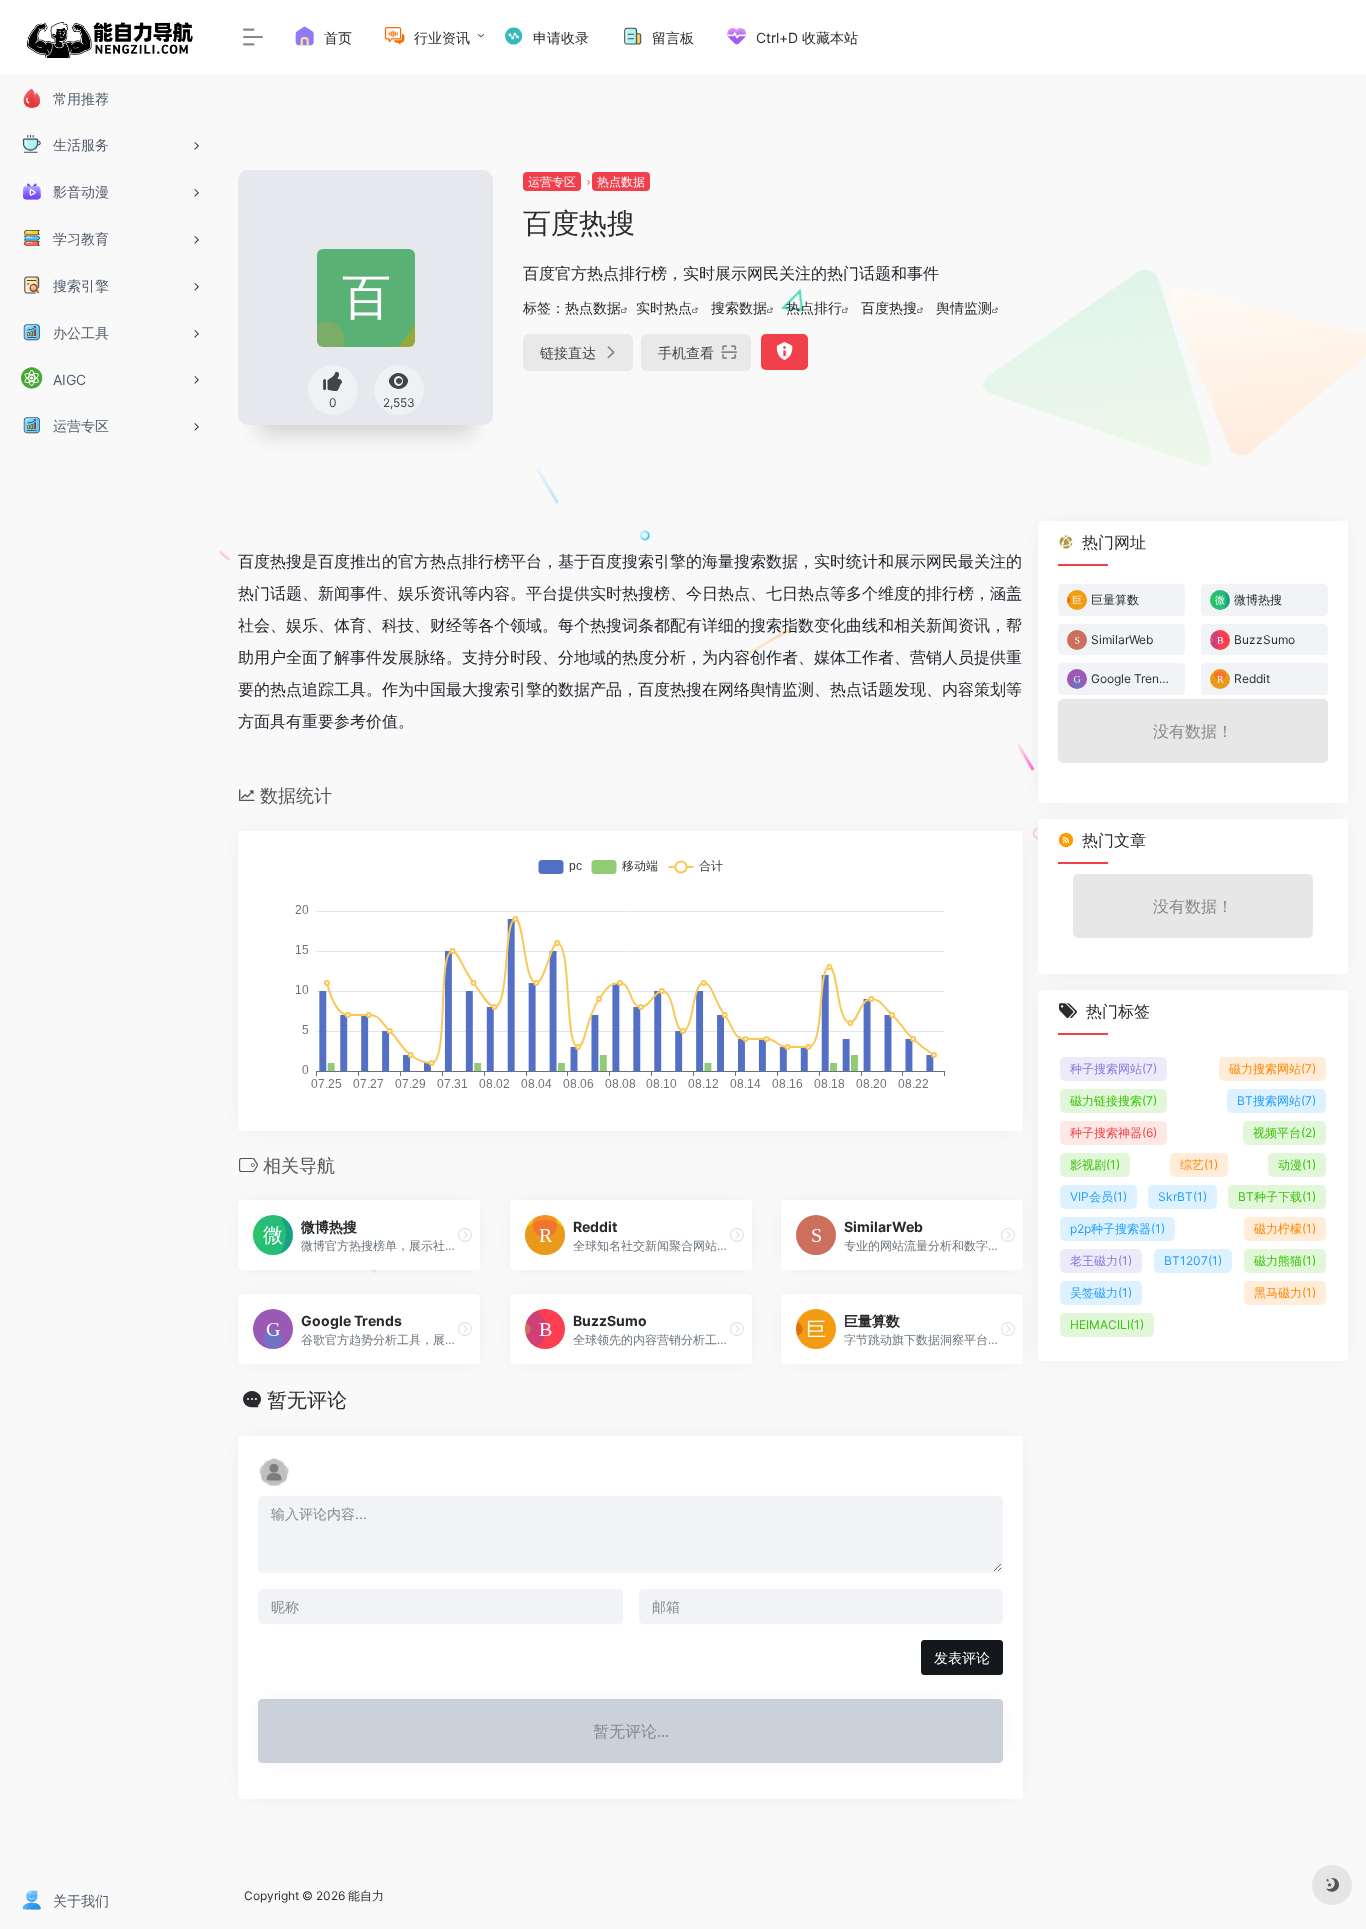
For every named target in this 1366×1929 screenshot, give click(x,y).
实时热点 (664, 307)
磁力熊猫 (1285, 1260)
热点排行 (814, 307)
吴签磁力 (1101, 1292)
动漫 (1297, 1164)
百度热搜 (889, 307)
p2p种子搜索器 (1117, 1228)
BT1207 (1193, 1260)
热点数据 (621, 181)
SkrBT (1182, 1196)
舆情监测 (964, 307)
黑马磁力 (1285, 1292)
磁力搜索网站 (1272, 1068)
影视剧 (1095, 1164)
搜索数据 (739, 307)
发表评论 (962, 1657)
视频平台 (1284, 1132)
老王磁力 (1101, 1260)
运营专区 (552, 181)
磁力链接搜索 (1113, 1100)
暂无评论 (307, 1400)
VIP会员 (1098, 1196)
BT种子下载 (1277, 1196)
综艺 (1199, 1164)
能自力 (366, 1895)
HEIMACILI (1107, 1324)
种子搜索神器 (1113, 1132)
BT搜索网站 (1276, 1100)
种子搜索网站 (1113, 1068)
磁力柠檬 (1285, 1228)
